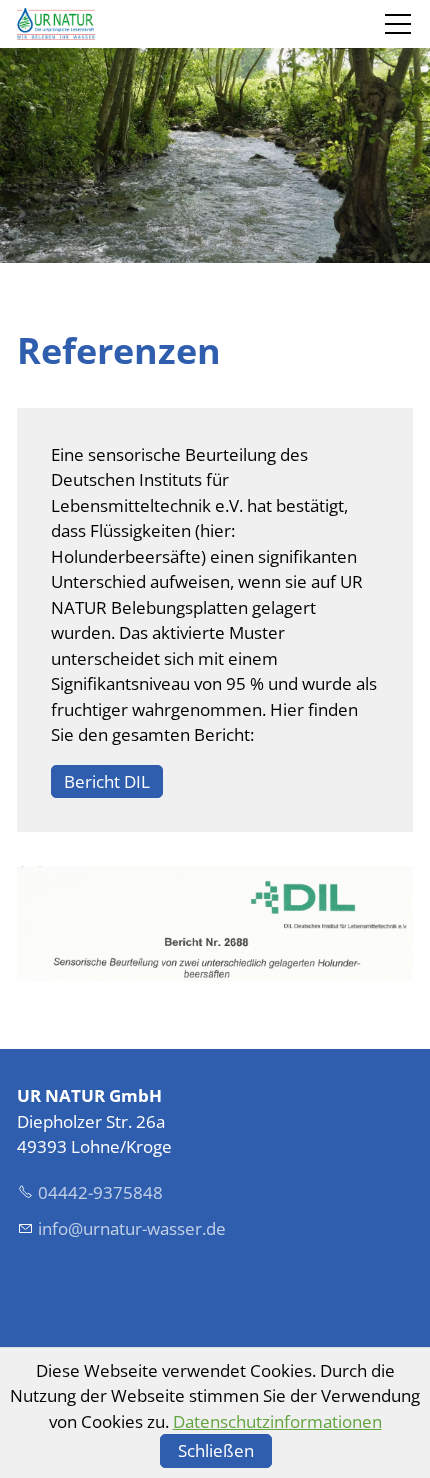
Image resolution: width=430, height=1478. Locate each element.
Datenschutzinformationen (277, 1421)
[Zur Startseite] (56, 24)
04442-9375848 (100, 1192)
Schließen (216, 1450)
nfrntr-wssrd (129, 1228)
